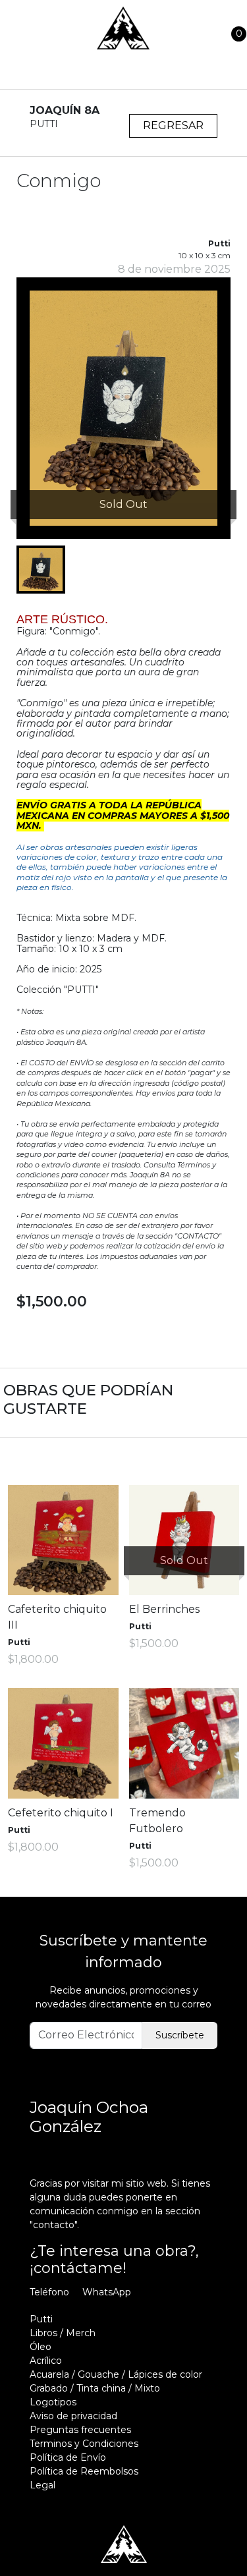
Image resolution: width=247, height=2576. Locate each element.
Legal (42, 2485)
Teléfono (49, 2292)
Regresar (173, 126)
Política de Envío (68, 2457)
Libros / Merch (63, 2333)
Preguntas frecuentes (80, 2430)
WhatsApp (107, 2292)
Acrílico (46, 2361)
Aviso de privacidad (73, 2416)
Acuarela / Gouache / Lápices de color (116, 2374)
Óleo (41, 2347)
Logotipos (53, 2402)
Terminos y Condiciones (84, 2444)
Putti (41, 2319)
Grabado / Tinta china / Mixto (95, 2388)
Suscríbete (180, 2035)
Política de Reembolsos (84, 2471)
